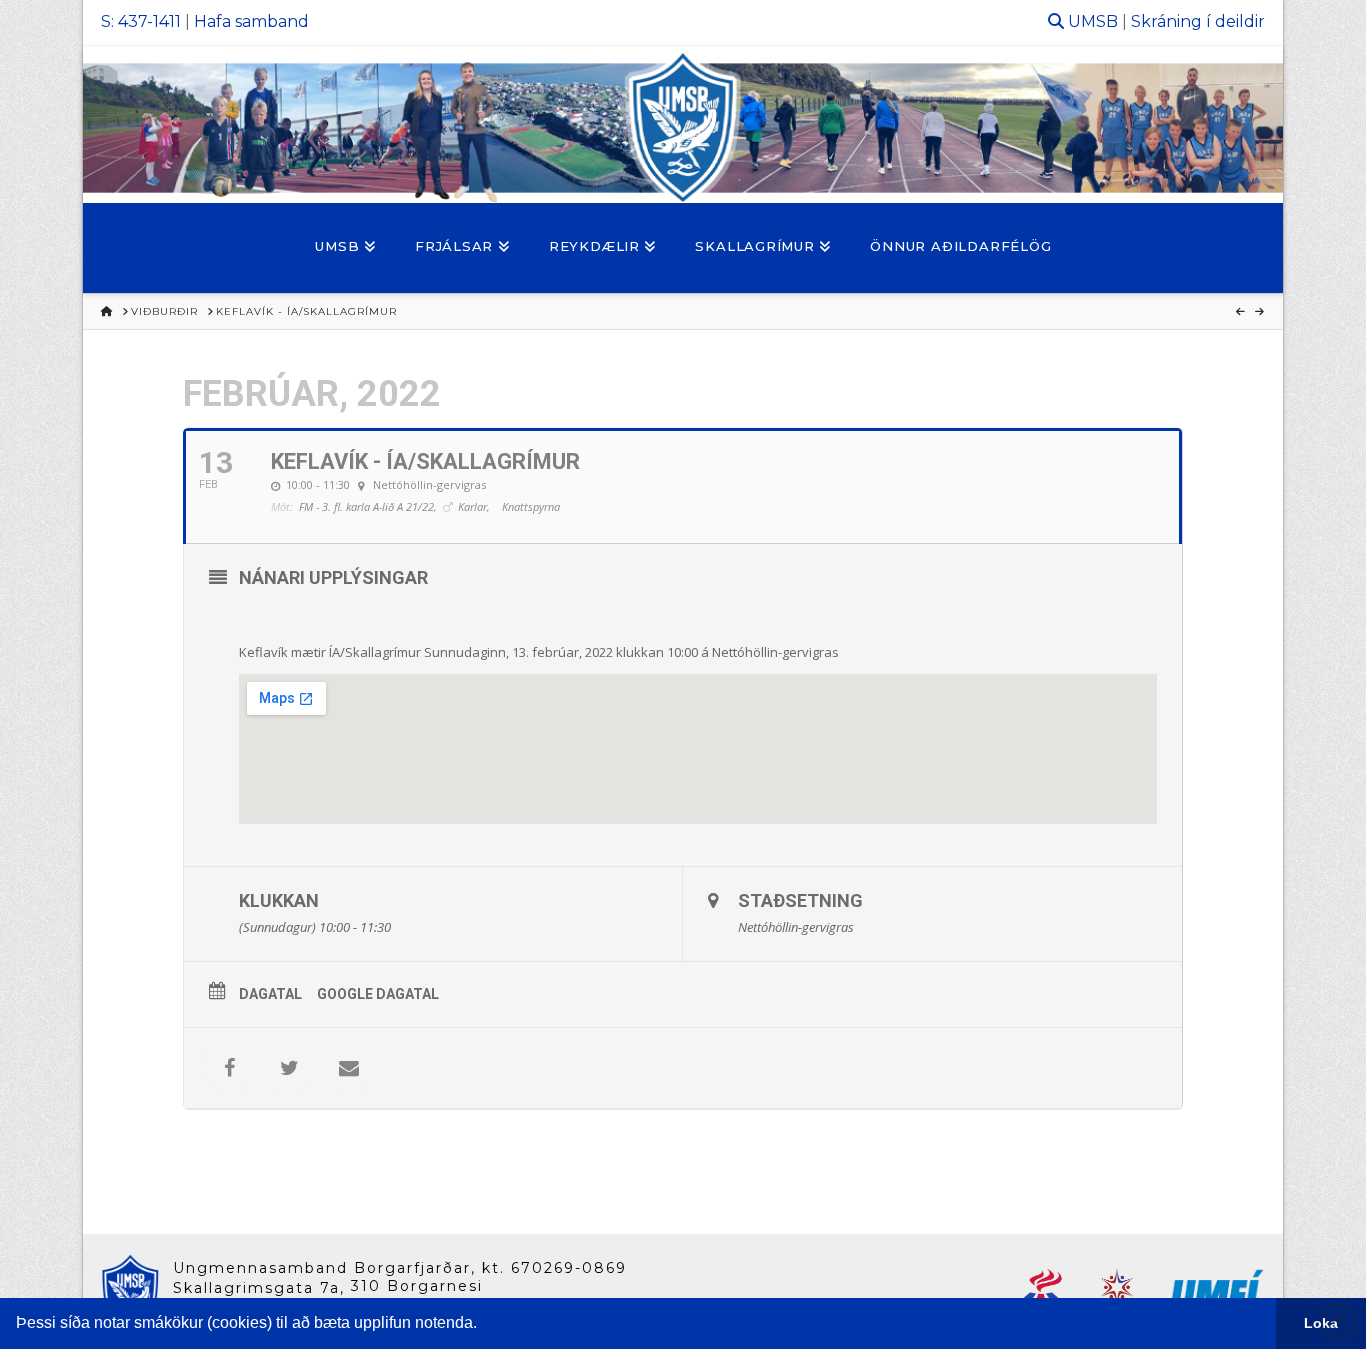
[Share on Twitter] (289, 1068)
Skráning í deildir (1198, 21)
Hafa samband (251, 21)
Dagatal (270, 994)
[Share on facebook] (229, 1068)
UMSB (1093, 21)
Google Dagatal (378, 994)
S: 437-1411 (141, 21)
